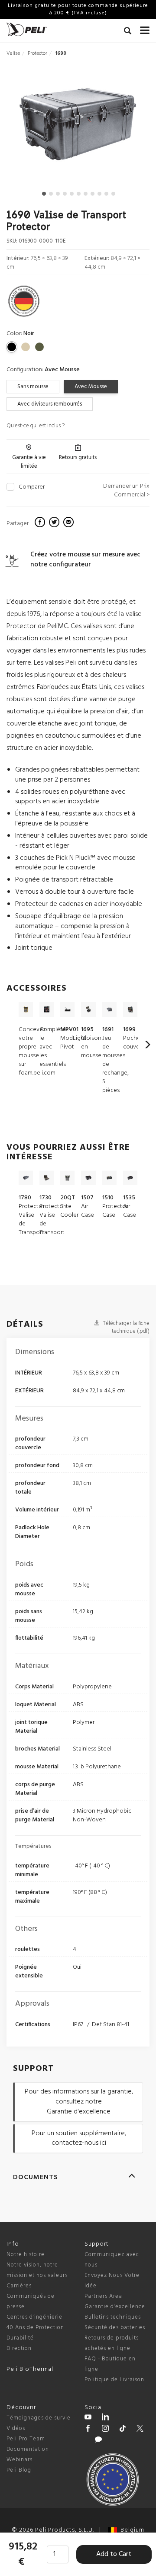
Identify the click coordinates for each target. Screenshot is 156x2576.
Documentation (28, 2449)
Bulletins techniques (113, 2317)
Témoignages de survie (39, 2418)
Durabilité (20, 2338)
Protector (37, 53)
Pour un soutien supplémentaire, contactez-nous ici (79, 2138)
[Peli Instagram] (105, 2430)
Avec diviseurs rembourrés (50, 404)
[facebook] (41, 523)
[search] (128, 32)
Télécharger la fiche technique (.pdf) (125, 1328)
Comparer (32, 487)
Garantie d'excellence (115, 2307)
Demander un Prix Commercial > (126, 491)
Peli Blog (19, 2470)
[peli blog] (98, 2441)
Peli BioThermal (30, 2369)
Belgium (131, 2530)
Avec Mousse (91, 387)
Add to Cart (114, 2554)
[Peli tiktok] (123, 2430)
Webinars (19, 2460)
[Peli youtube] (88, 2418)
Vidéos (16, 2428)
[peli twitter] (140, 2430)
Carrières (19, 2286)
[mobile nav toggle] (145, 28)
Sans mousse (33, 387)
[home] (27, 29)
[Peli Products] (88, 2430)
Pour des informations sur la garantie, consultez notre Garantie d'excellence (79, 2102)
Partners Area (103, 2296)
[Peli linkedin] (105, 2418)
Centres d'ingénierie (34, 2317)
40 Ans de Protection (35, 2328)
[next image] (128, 128)
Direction (19, 2348)
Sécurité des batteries (115, 2328)
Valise (13, 53)
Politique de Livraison (114, 2380)
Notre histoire (26, 2255)
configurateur (70, 565)
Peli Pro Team (26, 2439)
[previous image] (28, 128)
